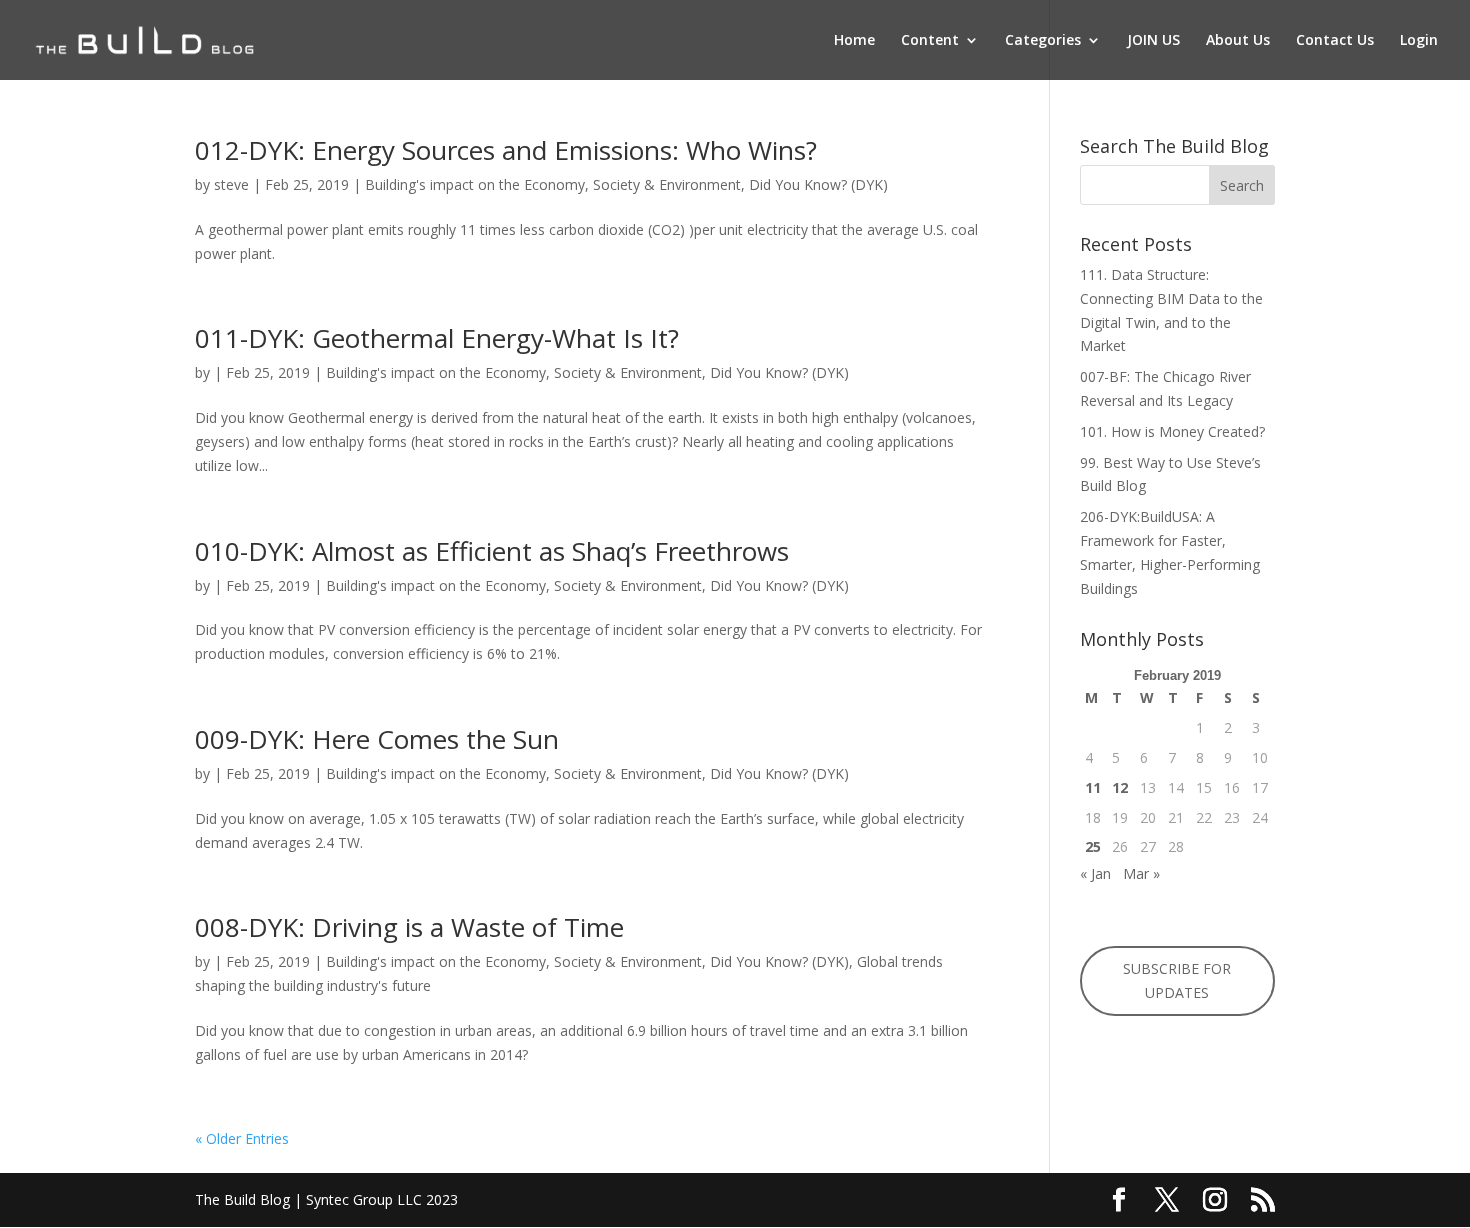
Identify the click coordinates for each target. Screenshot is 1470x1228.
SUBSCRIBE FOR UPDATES (1177, 980)
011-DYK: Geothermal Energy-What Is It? (437, 338)
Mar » (1141, 873)
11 (1093, 787)
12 (1120, 787)
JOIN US (1153, 41)
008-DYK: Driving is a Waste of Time (409, 927)
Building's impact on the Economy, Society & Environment (553, 184)
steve (231, 184)
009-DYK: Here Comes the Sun (377, 739)
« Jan (1095, 873)
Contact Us (1335, 41)
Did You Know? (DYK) (818, 184)
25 (1093, 846)
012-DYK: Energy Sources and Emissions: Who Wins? (506, 150)
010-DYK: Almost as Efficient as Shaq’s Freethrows (492, 551)
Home (854, 41)
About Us (1238, 41)
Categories (1043, 41)
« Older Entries (242, 1138)
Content (930, 41)
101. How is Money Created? (1172, 431)
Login (1419, 41)
